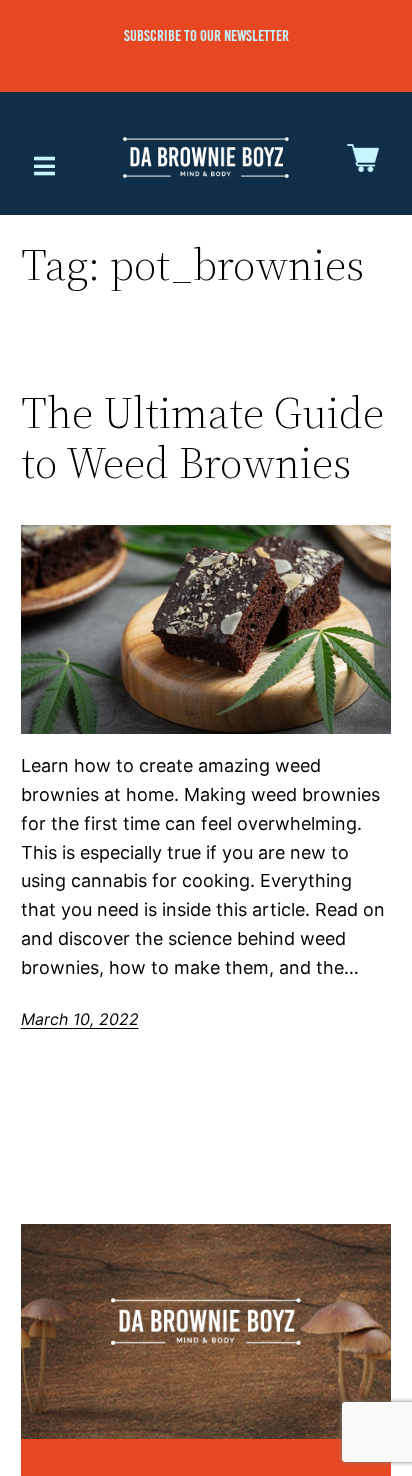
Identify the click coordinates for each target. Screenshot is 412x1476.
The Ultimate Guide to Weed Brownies (202, 438)
